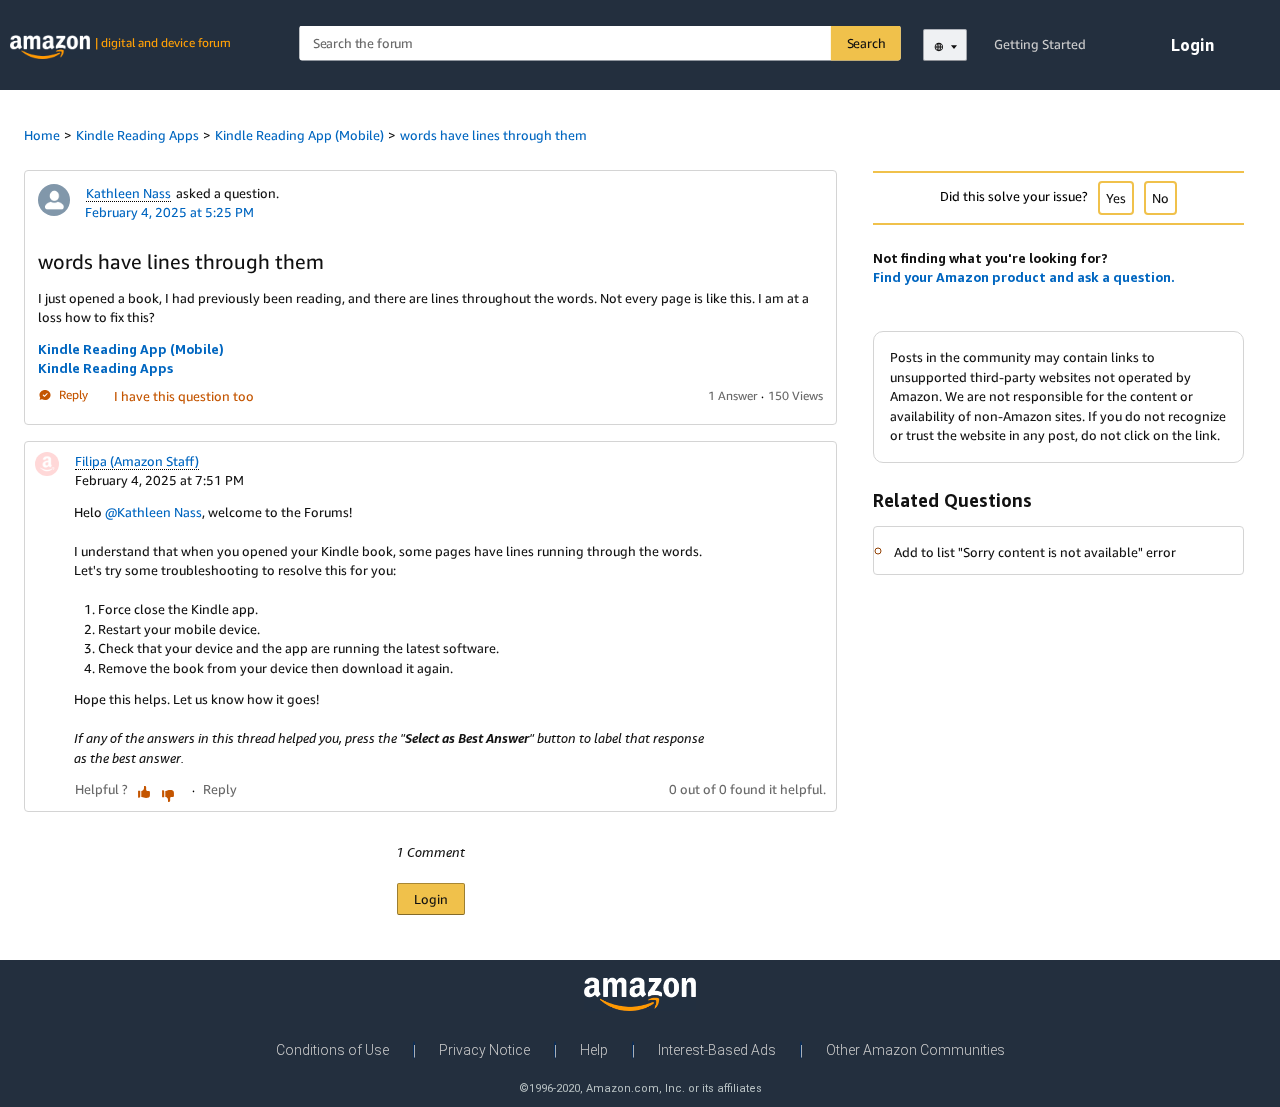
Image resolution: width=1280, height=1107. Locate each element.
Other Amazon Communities (915, 1050)
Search (866, 43)
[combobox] (600, 43)
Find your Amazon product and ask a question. (1024, 277)
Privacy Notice (484, 1050)
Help (594, 1050)
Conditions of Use (332, 1050)
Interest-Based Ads (717, 1050)
